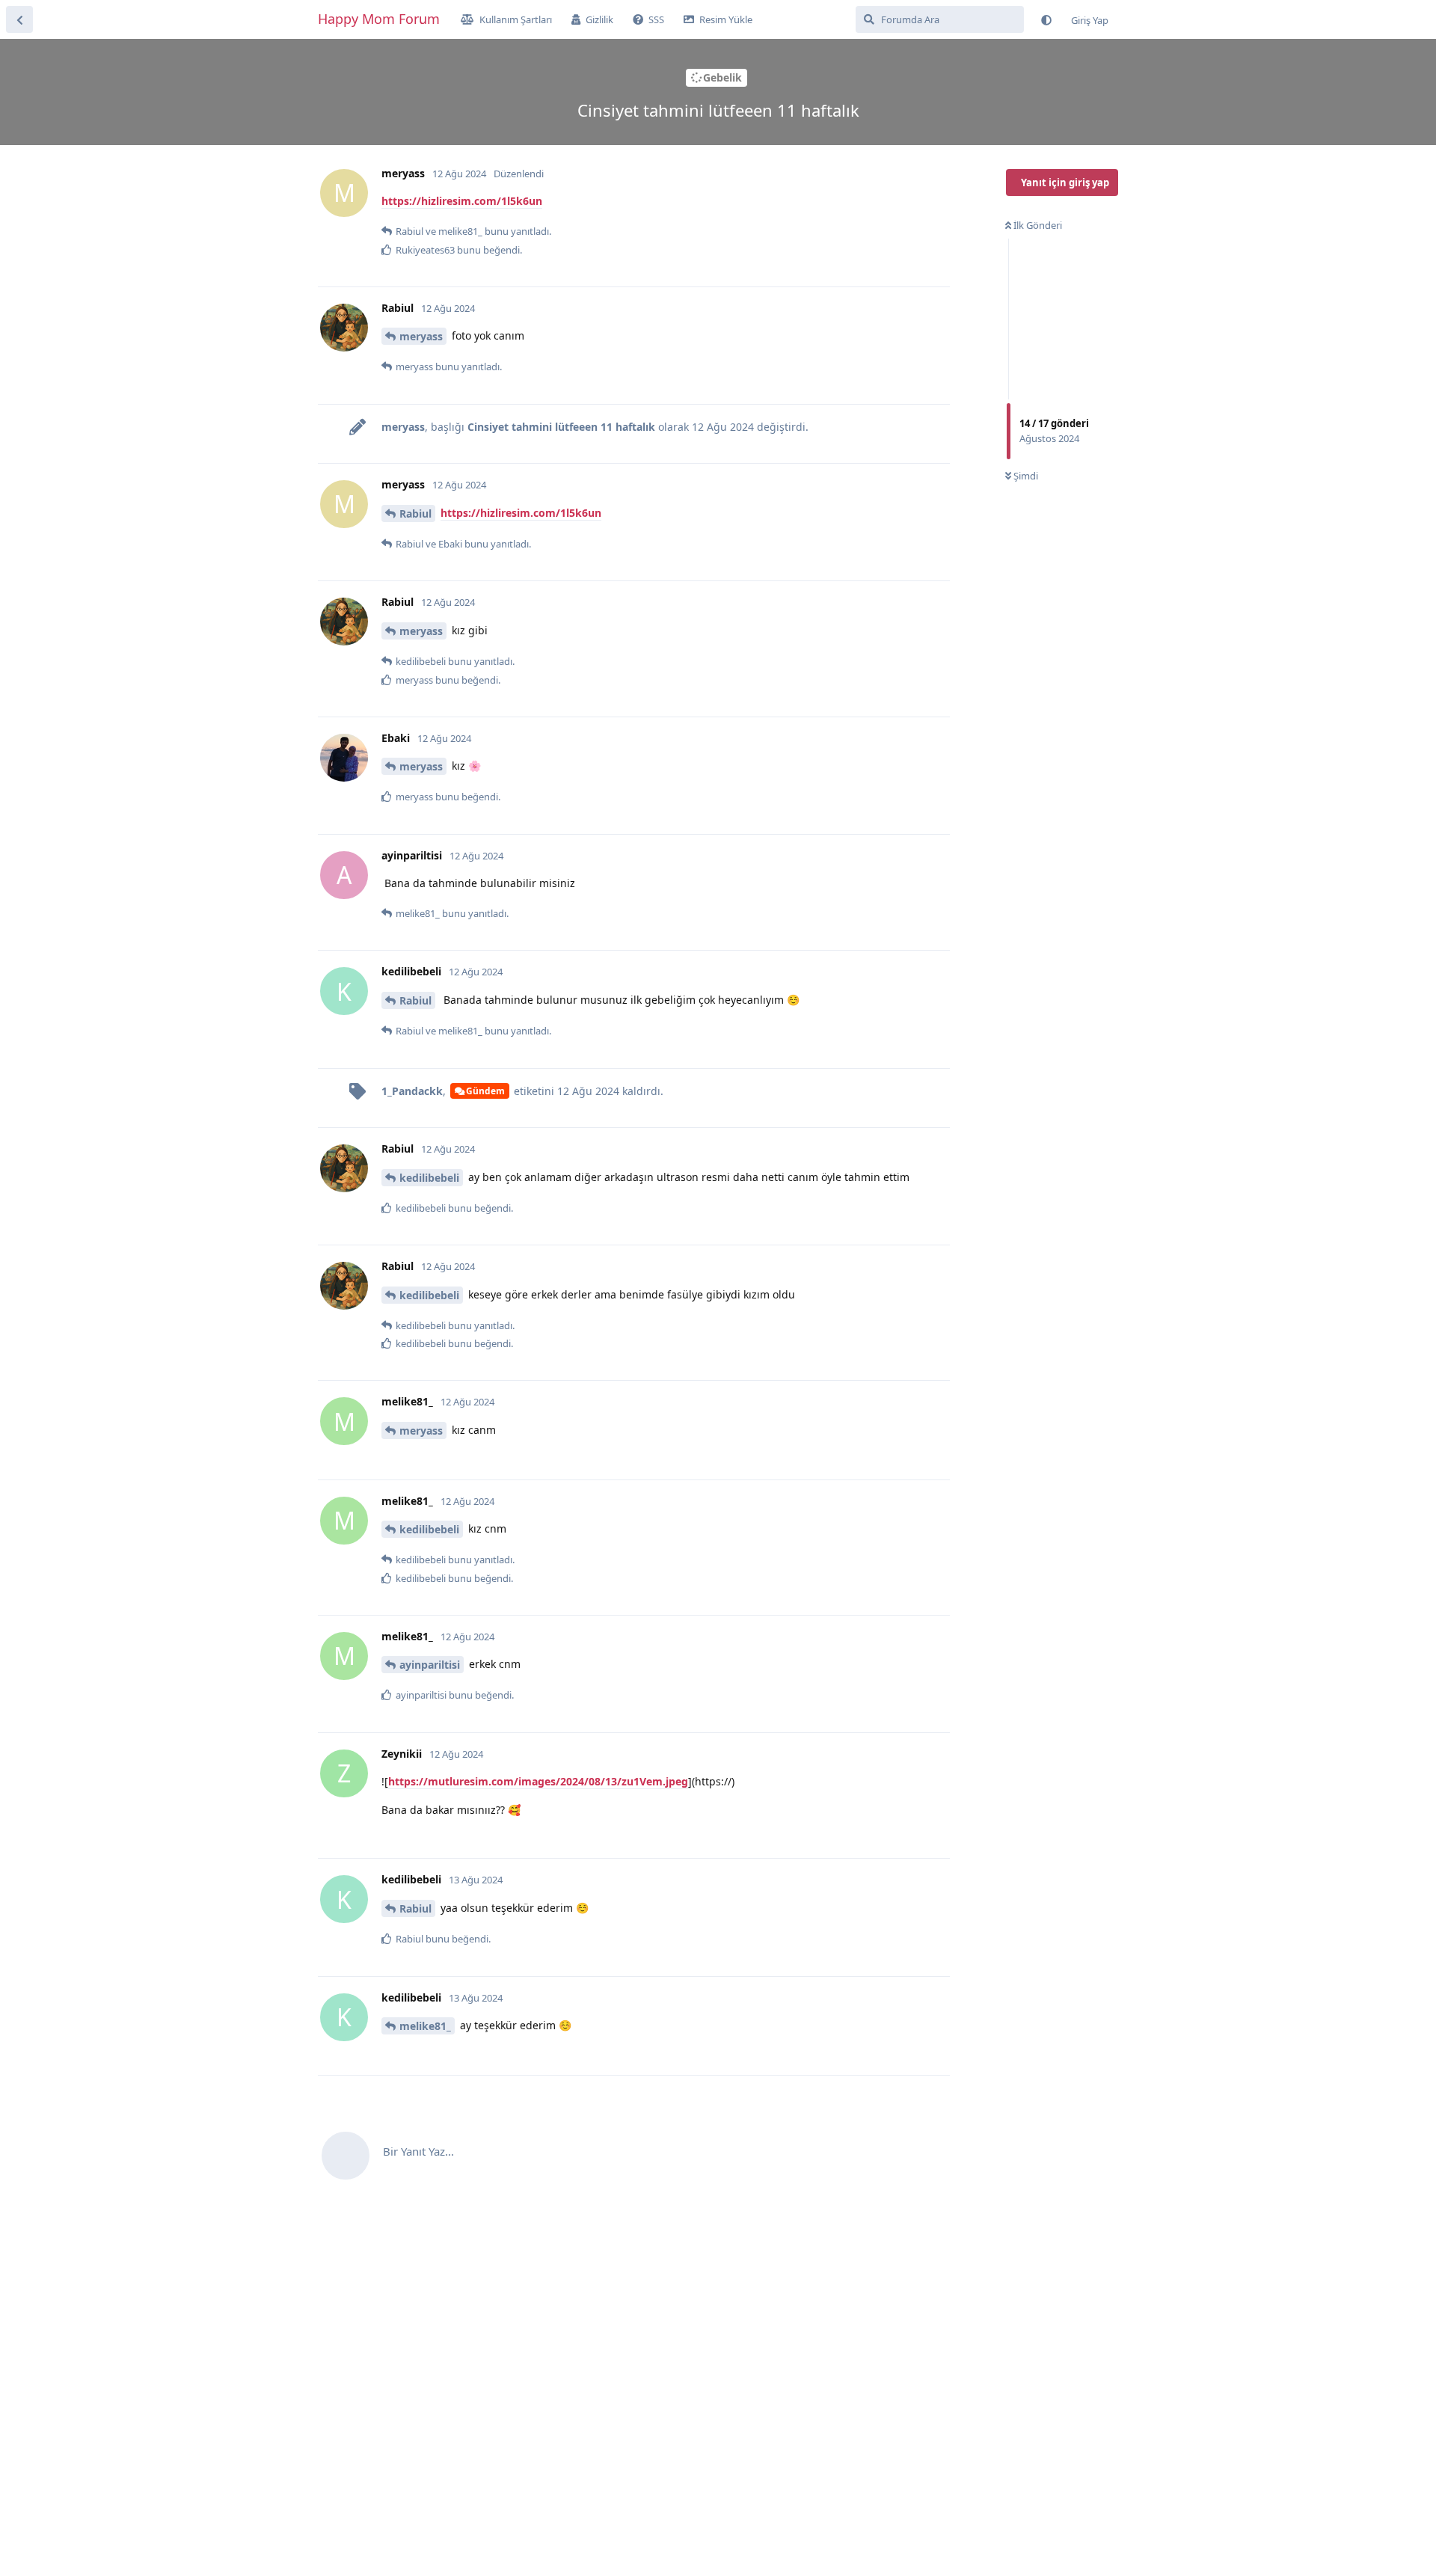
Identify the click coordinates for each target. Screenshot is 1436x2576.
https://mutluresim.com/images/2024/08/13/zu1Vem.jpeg (538, 1781)
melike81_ (425, 2026)
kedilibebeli (429, 1178)
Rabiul (415, 513)
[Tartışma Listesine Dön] (19, 19)
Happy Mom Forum (379, 19)
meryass (421, 336)
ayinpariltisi (430, 1665)
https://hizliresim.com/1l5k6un (462, 201)
